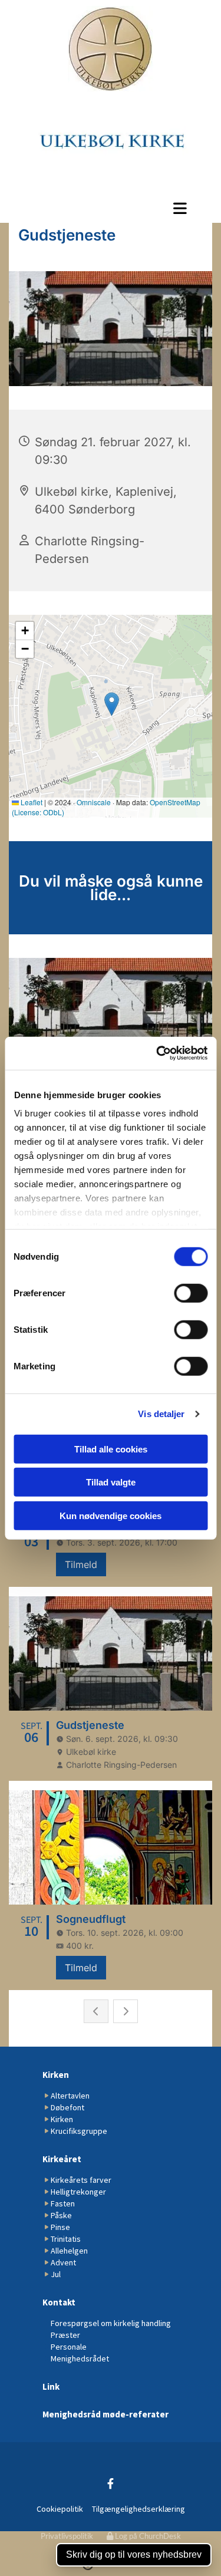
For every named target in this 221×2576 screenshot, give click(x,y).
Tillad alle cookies (111, 1449)
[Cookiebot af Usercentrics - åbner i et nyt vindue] (157, 1053)
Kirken (56, 2075)
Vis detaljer (161, 1414)
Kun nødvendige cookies (111, 1515)
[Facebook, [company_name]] (111, 2484)
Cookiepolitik (60, 2509)
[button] (111, 208)
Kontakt (59, 2302)
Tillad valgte (111, 1482)
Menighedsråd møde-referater (105, 2414)
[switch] (191, 1293)
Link (51, 2386)
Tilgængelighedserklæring (138, 2509)
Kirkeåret (62, 2159)
